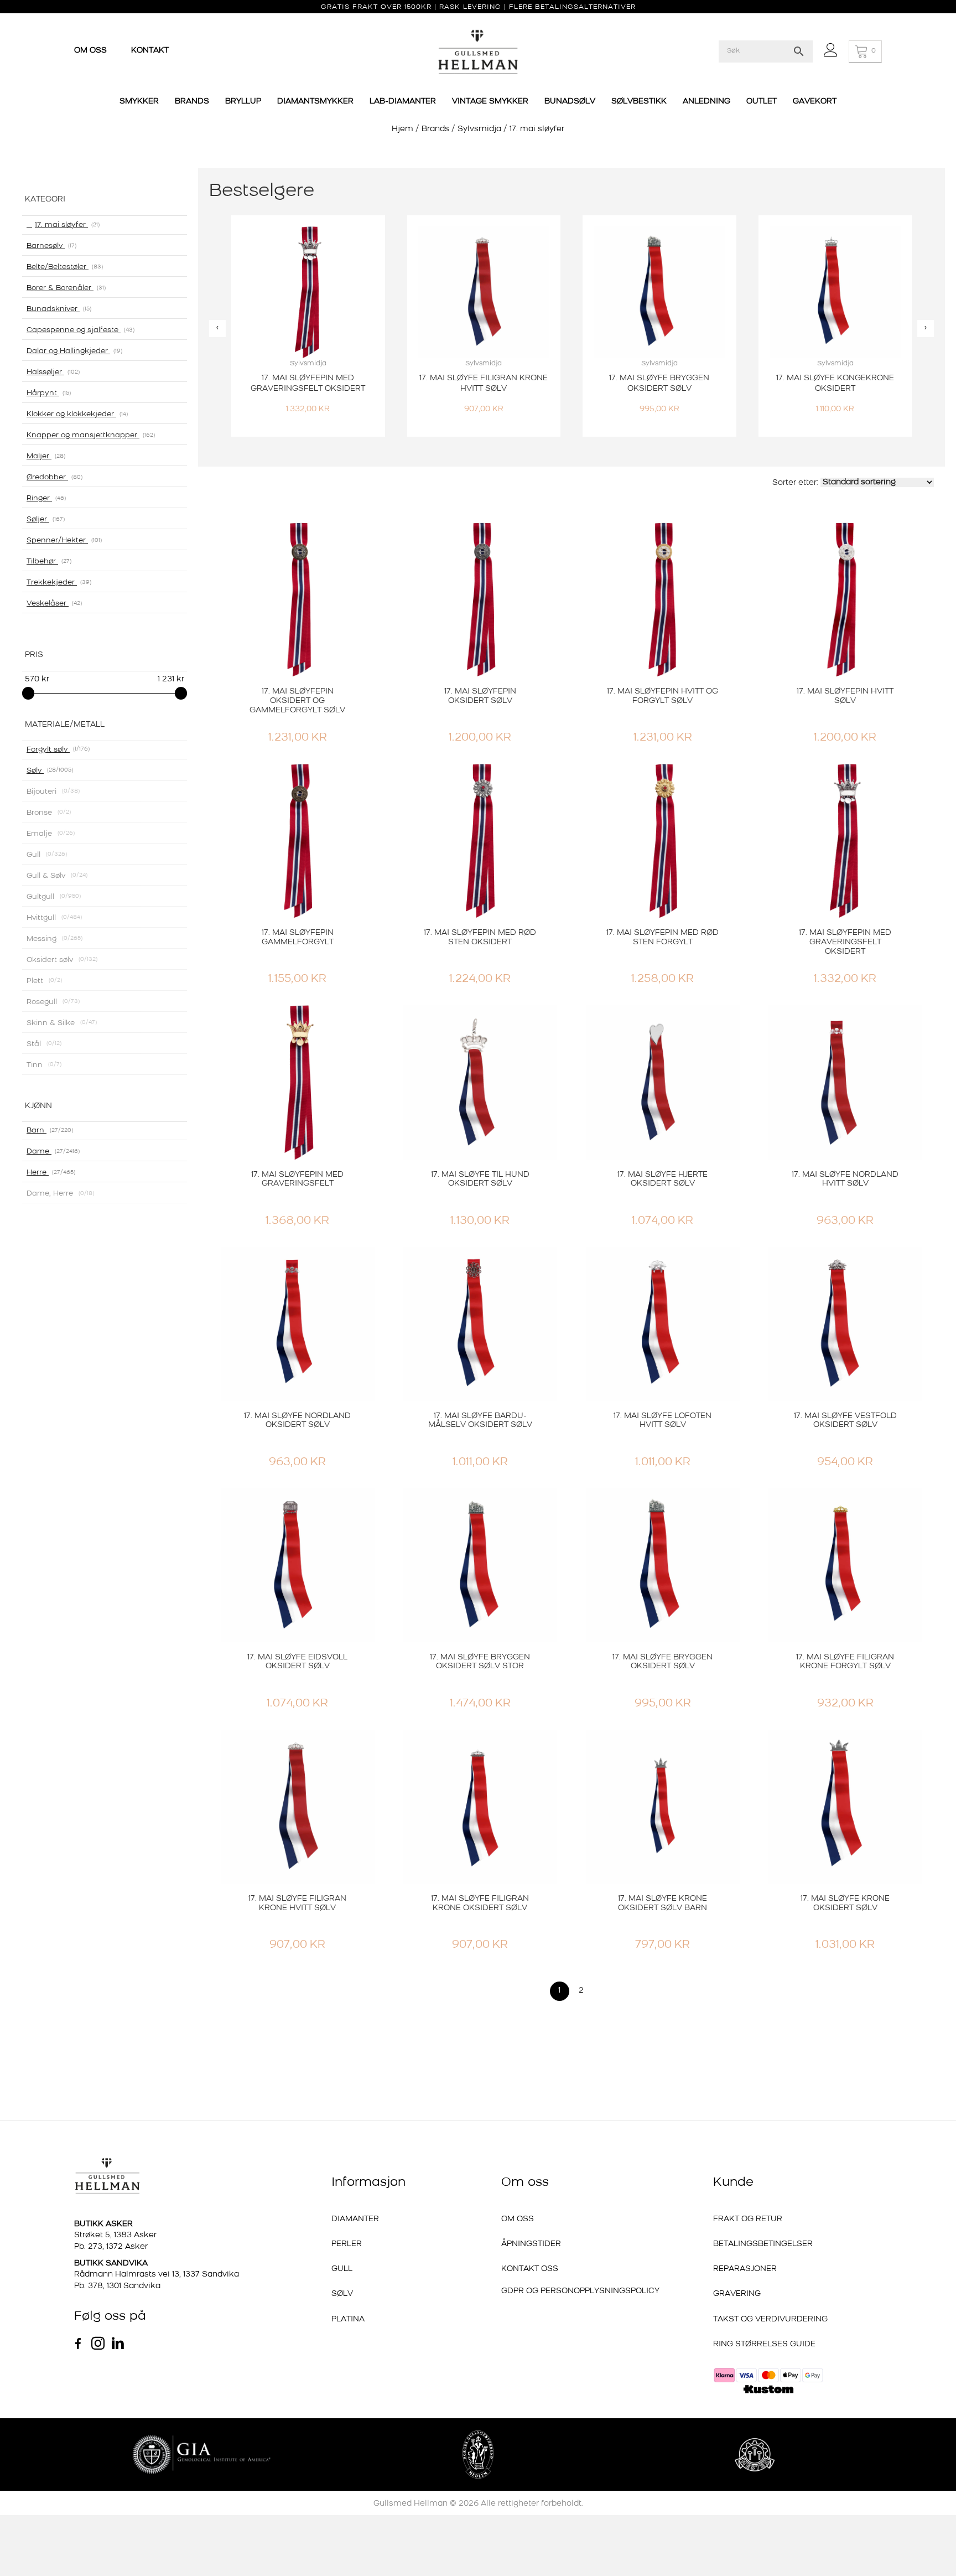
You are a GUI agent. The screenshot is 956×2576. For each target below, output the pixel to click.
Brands (435, 129)
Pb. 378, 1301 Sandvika (117, 2286)
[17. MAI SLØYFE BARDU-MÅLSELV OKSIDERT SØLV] (480, 1324)
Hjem (402, 129)
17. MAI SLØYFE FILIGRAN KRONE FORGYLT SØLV (845, 1662)
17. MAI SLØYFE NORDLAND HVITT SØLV (845, 1180)
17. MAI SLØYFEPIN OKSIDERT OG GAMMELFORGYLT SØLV (297, 701)
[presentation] (217, 329)
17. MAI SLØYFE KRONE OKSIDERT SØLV (845, 1903)
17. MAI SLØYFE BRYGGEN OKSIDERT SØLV (663, 1662)
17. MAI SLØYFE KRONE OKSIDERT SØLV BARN (663, 1903)
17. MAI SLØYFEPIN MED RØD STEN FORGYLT (663, 938)
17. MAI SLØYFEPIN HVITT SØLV (845, 696)
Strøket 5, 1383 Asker (115, 2235)
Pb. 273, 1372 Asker (111, 2247)
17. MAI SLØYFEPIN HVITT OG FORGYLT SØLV (663, 696)
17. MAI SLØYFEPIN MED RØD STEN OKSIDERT (480, 938)
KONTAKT (150, 51)
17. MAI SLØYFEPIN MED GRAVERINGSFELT (297, 1180)
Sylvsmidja (479, 129)
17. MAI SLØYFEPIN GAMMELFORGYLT (298, 938)
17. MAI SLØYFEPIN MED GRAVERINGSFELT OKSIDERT (845, 942)
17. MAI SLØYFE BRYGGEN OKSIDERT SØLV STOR (480, 1662)
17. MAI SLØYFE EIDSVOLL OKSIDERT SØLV (297, 1662)
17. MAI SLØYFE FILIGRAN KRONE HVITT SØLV (297, 1903)
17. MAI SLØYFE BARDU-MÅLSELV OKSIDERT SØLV (480, 1421)
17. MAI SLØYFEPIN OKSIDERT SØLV (480, 696)
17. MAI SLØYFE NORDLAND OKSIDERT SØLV (297, 1421)
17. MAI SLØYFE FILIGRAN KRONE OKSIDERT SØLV (480, 1903)
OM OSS (92, 51)
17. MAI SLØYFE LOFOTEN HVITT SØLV (663, 1421)
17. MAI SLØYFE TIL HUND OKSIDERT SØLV (480, 1180)
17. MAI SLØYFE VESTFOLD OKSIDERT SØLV (845, 1421)
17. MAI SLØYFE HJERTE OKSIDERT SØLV (663, 1180)
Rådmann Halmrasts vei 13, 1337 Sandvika (157, 2275)
